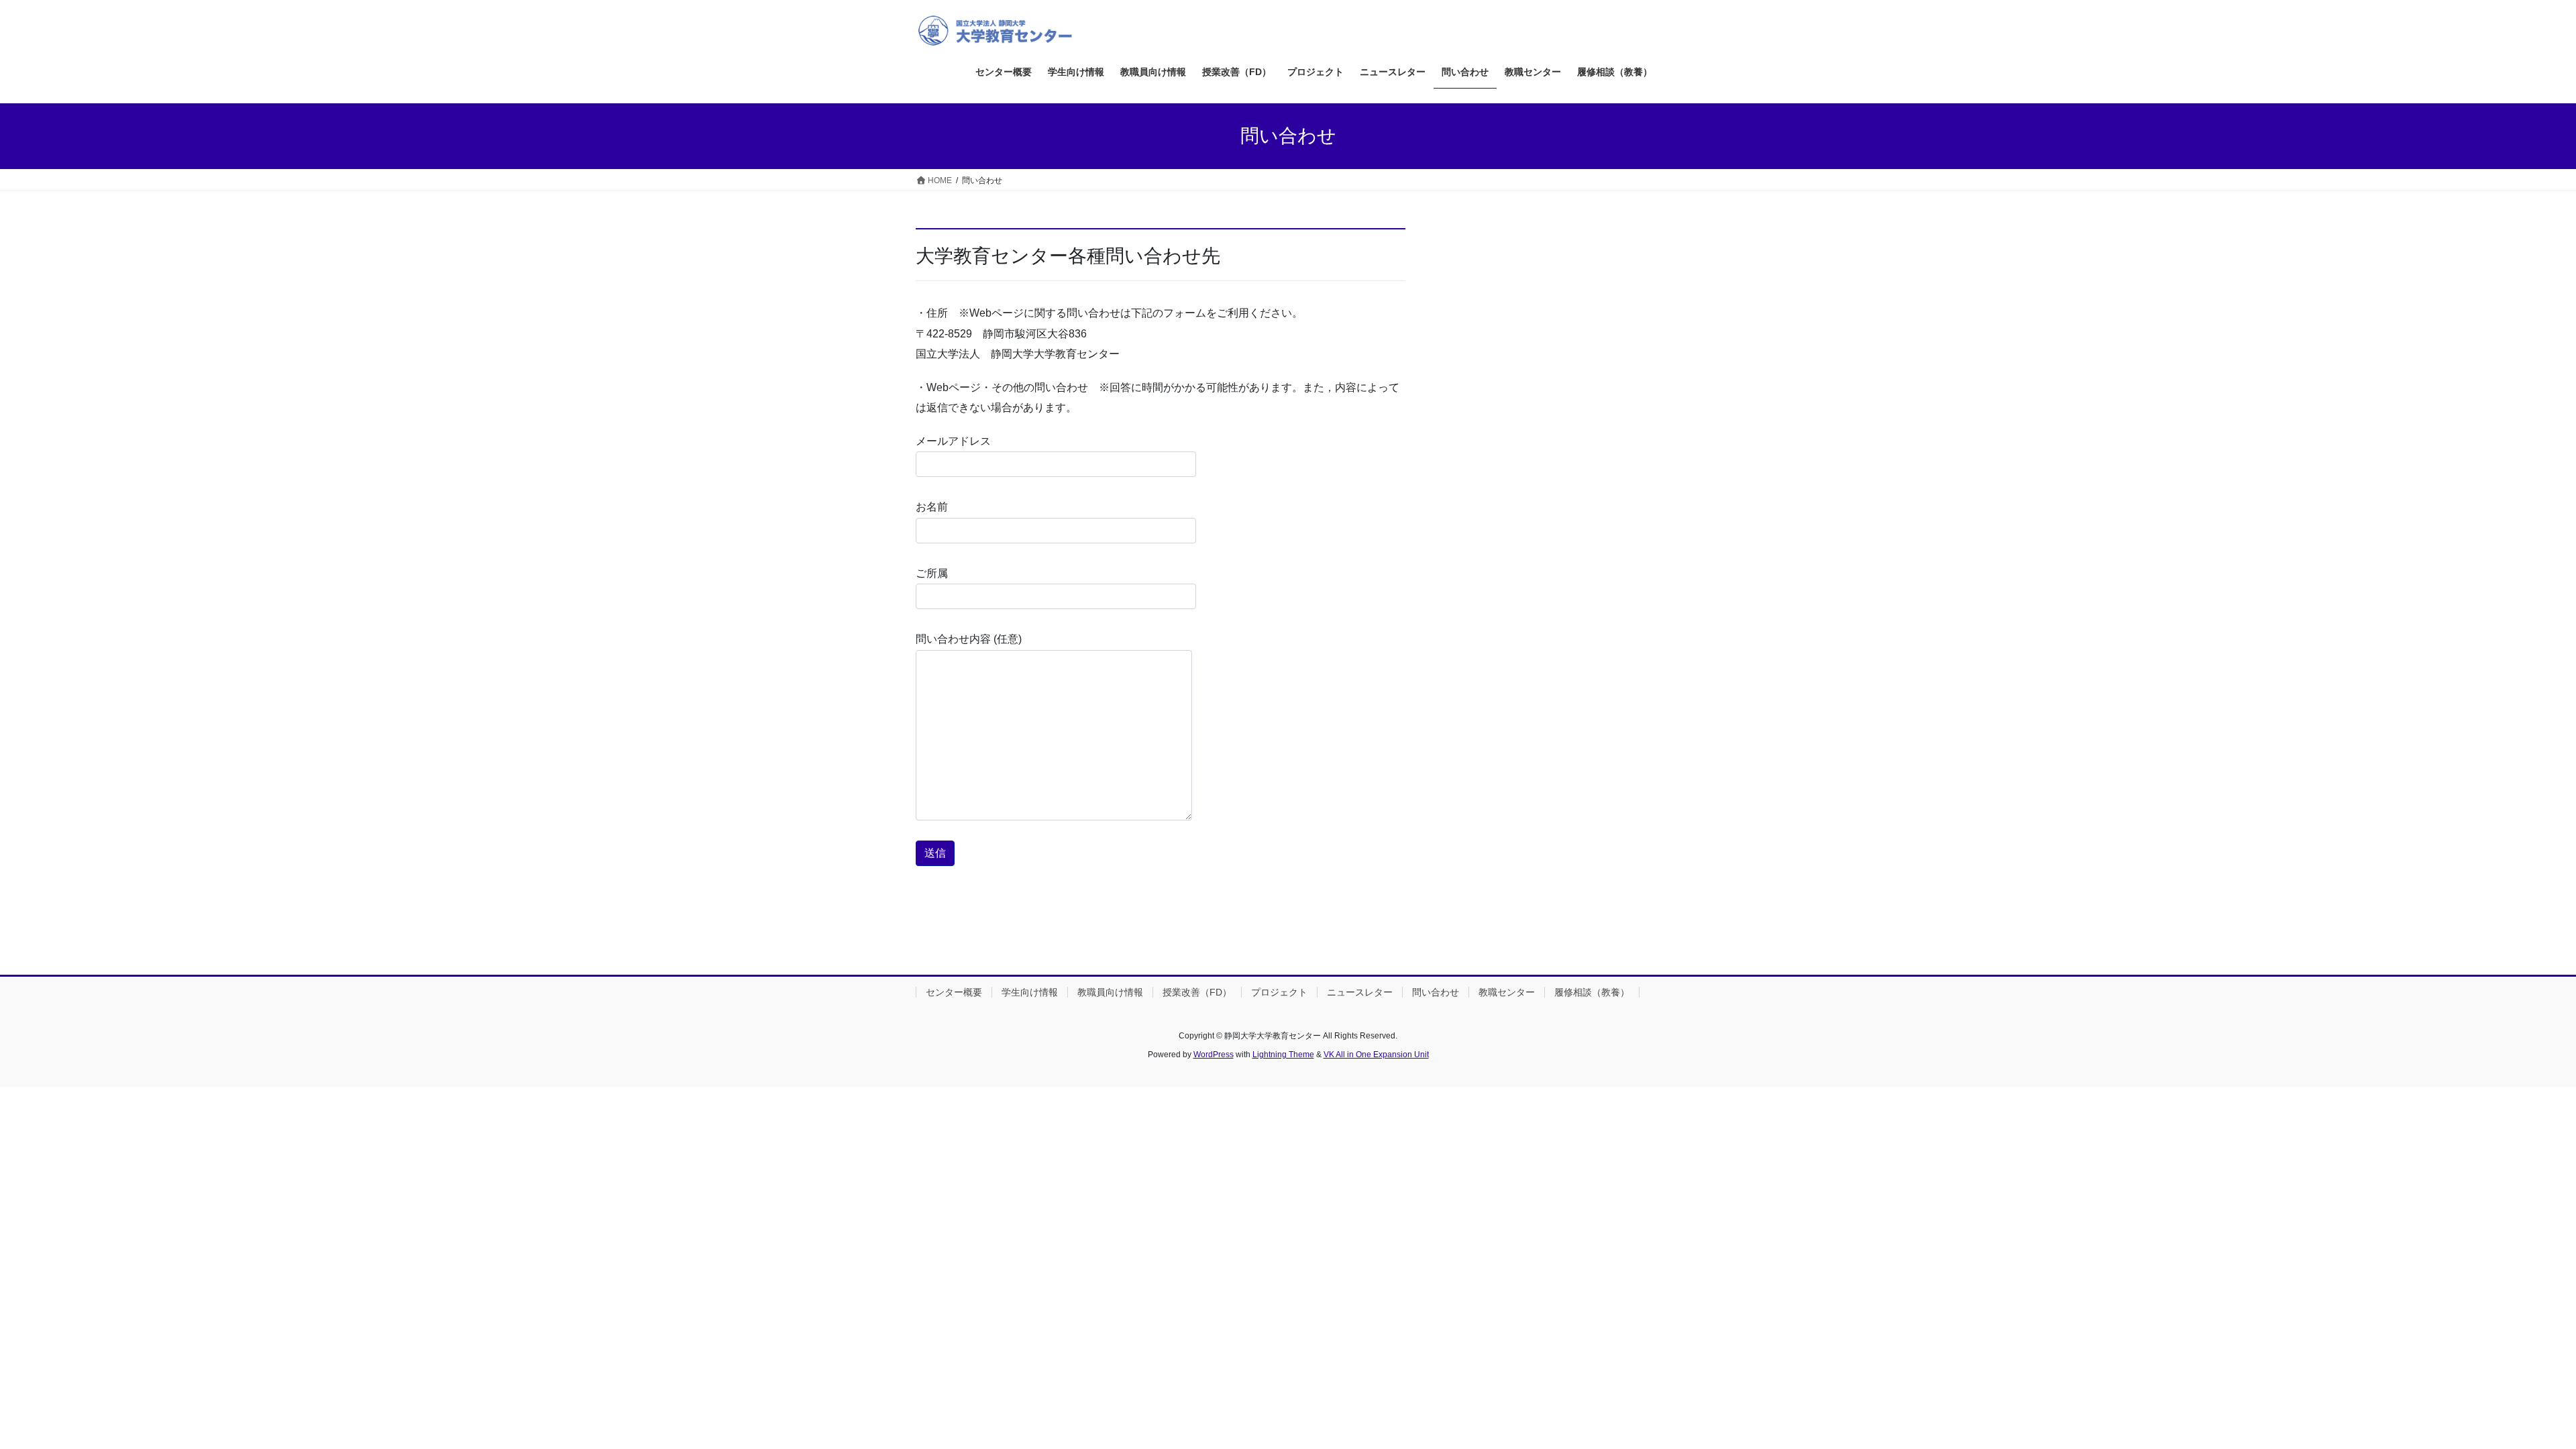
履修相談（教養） (1592, 992)
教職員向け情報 (1110, 992)
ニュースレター (1360, 992)
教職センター (1507, 992)
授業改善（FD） (1197, 992)
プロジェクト (1279, 992)
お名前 (932, 507)
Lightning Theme (1283, 1055)
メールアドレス (953, 441)
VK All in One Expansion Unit (1376, 1055)
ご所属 (932, 573)
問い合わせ (1436, 992)
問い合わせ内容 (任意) (969, 639)
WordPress (1214, 1055)
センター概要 (954, 992)
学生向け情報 (1030, 992)
